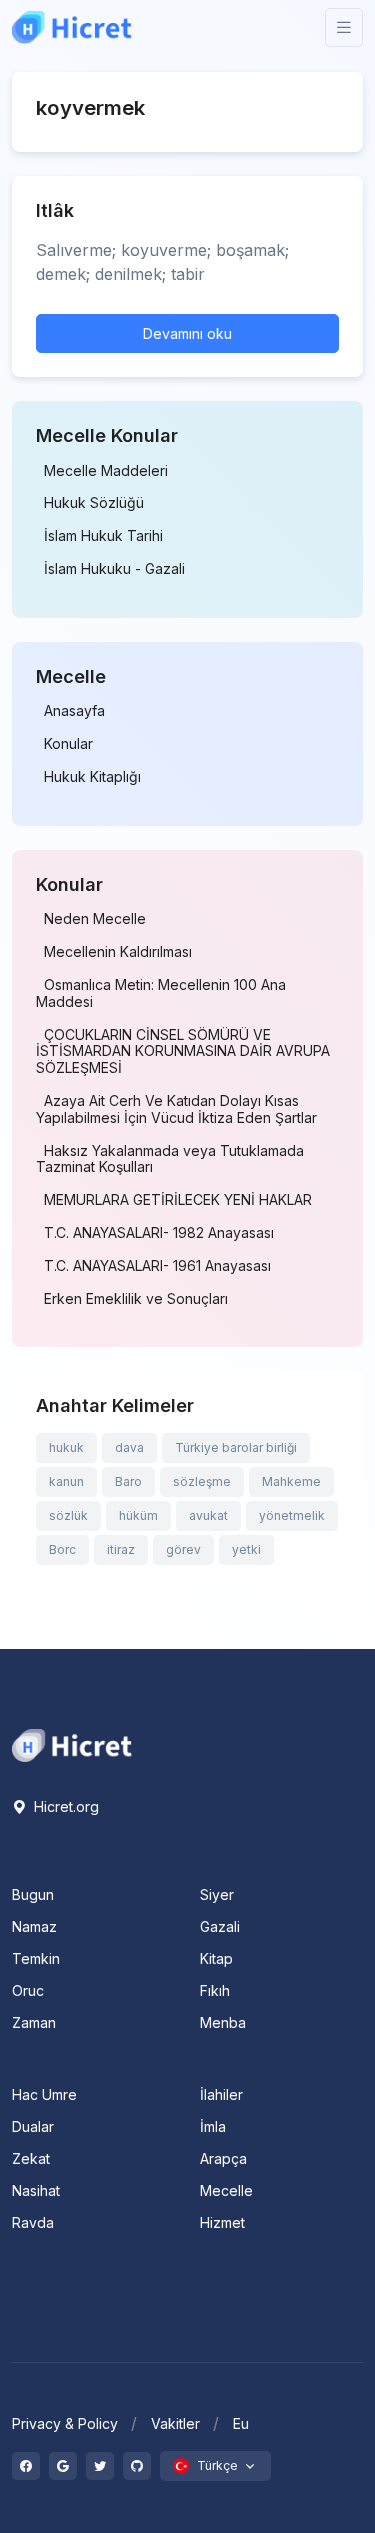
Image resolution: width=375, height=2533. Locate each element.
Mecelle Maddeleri (106, 471)
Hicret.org (64, 1806)
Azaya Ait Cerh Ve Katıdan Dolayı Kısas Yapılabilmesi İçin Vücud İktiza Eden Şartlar (176, 1109)
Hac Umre (44, 2094)
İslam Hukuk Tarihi (103, 536)
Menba (223, 2022)
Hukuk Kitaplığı (92, 777)
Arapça (223, 2158)
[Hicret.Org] (72, 27)
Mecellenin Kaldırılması (118, 952)
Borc (62, 1549)
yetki (246, 1549)
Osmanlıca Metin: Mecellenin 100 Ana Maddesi (161, 993)
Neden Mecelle (95, 919)
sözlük (68, 1515)
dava (129, 1447)
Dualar (33, 2126)
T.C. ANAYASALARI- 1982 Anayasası (159, 1233)
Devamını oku (187, 333)
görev (183, 1549)
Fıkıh (215, 1990)
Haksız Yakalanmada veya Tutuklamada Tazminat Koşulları (170, 1159)
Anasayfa (74, 711)
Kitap (216, 1958)
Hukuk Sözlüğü (94, 503)
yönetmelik (292, 1515)
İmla (213, 2126)
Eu (241, 2423)
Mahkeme (291, 1481)
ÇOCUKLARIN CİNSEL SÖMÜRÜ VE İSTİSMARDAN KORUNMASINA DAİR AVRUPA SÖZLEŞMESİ (183, 1052)
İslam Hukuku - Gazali (114, 569)
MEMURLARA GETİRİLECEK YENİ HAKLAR (178, 1200)
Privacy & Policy (65, 2423)
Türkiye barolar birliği (236, 1447)
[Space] (72, 1744)
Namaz (34, 1926)
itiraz (121, 1549)
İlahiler (221, 2094)
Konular (68, 744)
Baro (128, 1481)
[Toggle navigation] (344, 27)
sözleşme (202, 1481)
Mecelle (226, 2190)
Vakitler (175, 2423)
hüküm (138, 1515)
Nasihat (36, 2190)
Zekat (31, 2158)
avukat (208, 1515)
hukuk (66, 1447)
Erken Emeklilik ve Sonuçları (136, 1299)
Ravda (33, 2222)
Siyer (217, 1894)
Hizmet (222, 2222)
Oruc (28, 1990)
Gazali (220, 1926)
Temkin (36, 1958)
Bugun (33, 1894)
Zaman (34, 2022)
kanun (66, 1481)
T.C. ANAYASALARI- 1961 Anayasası (157, 1266)
